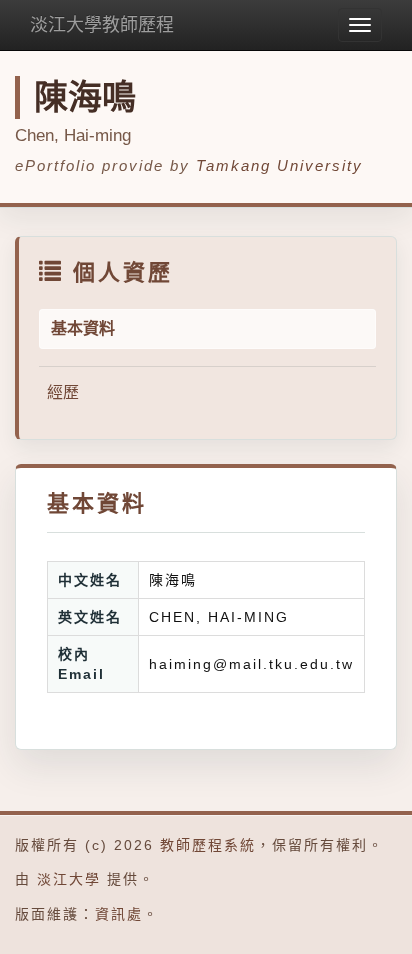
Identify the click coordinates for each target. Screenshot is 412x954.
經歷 (63, 392)
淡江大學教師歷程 (102, 25)
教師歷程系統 (208, 845)
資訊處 (119, 914)
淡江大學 (69, 879)
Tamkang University (279, 165)
